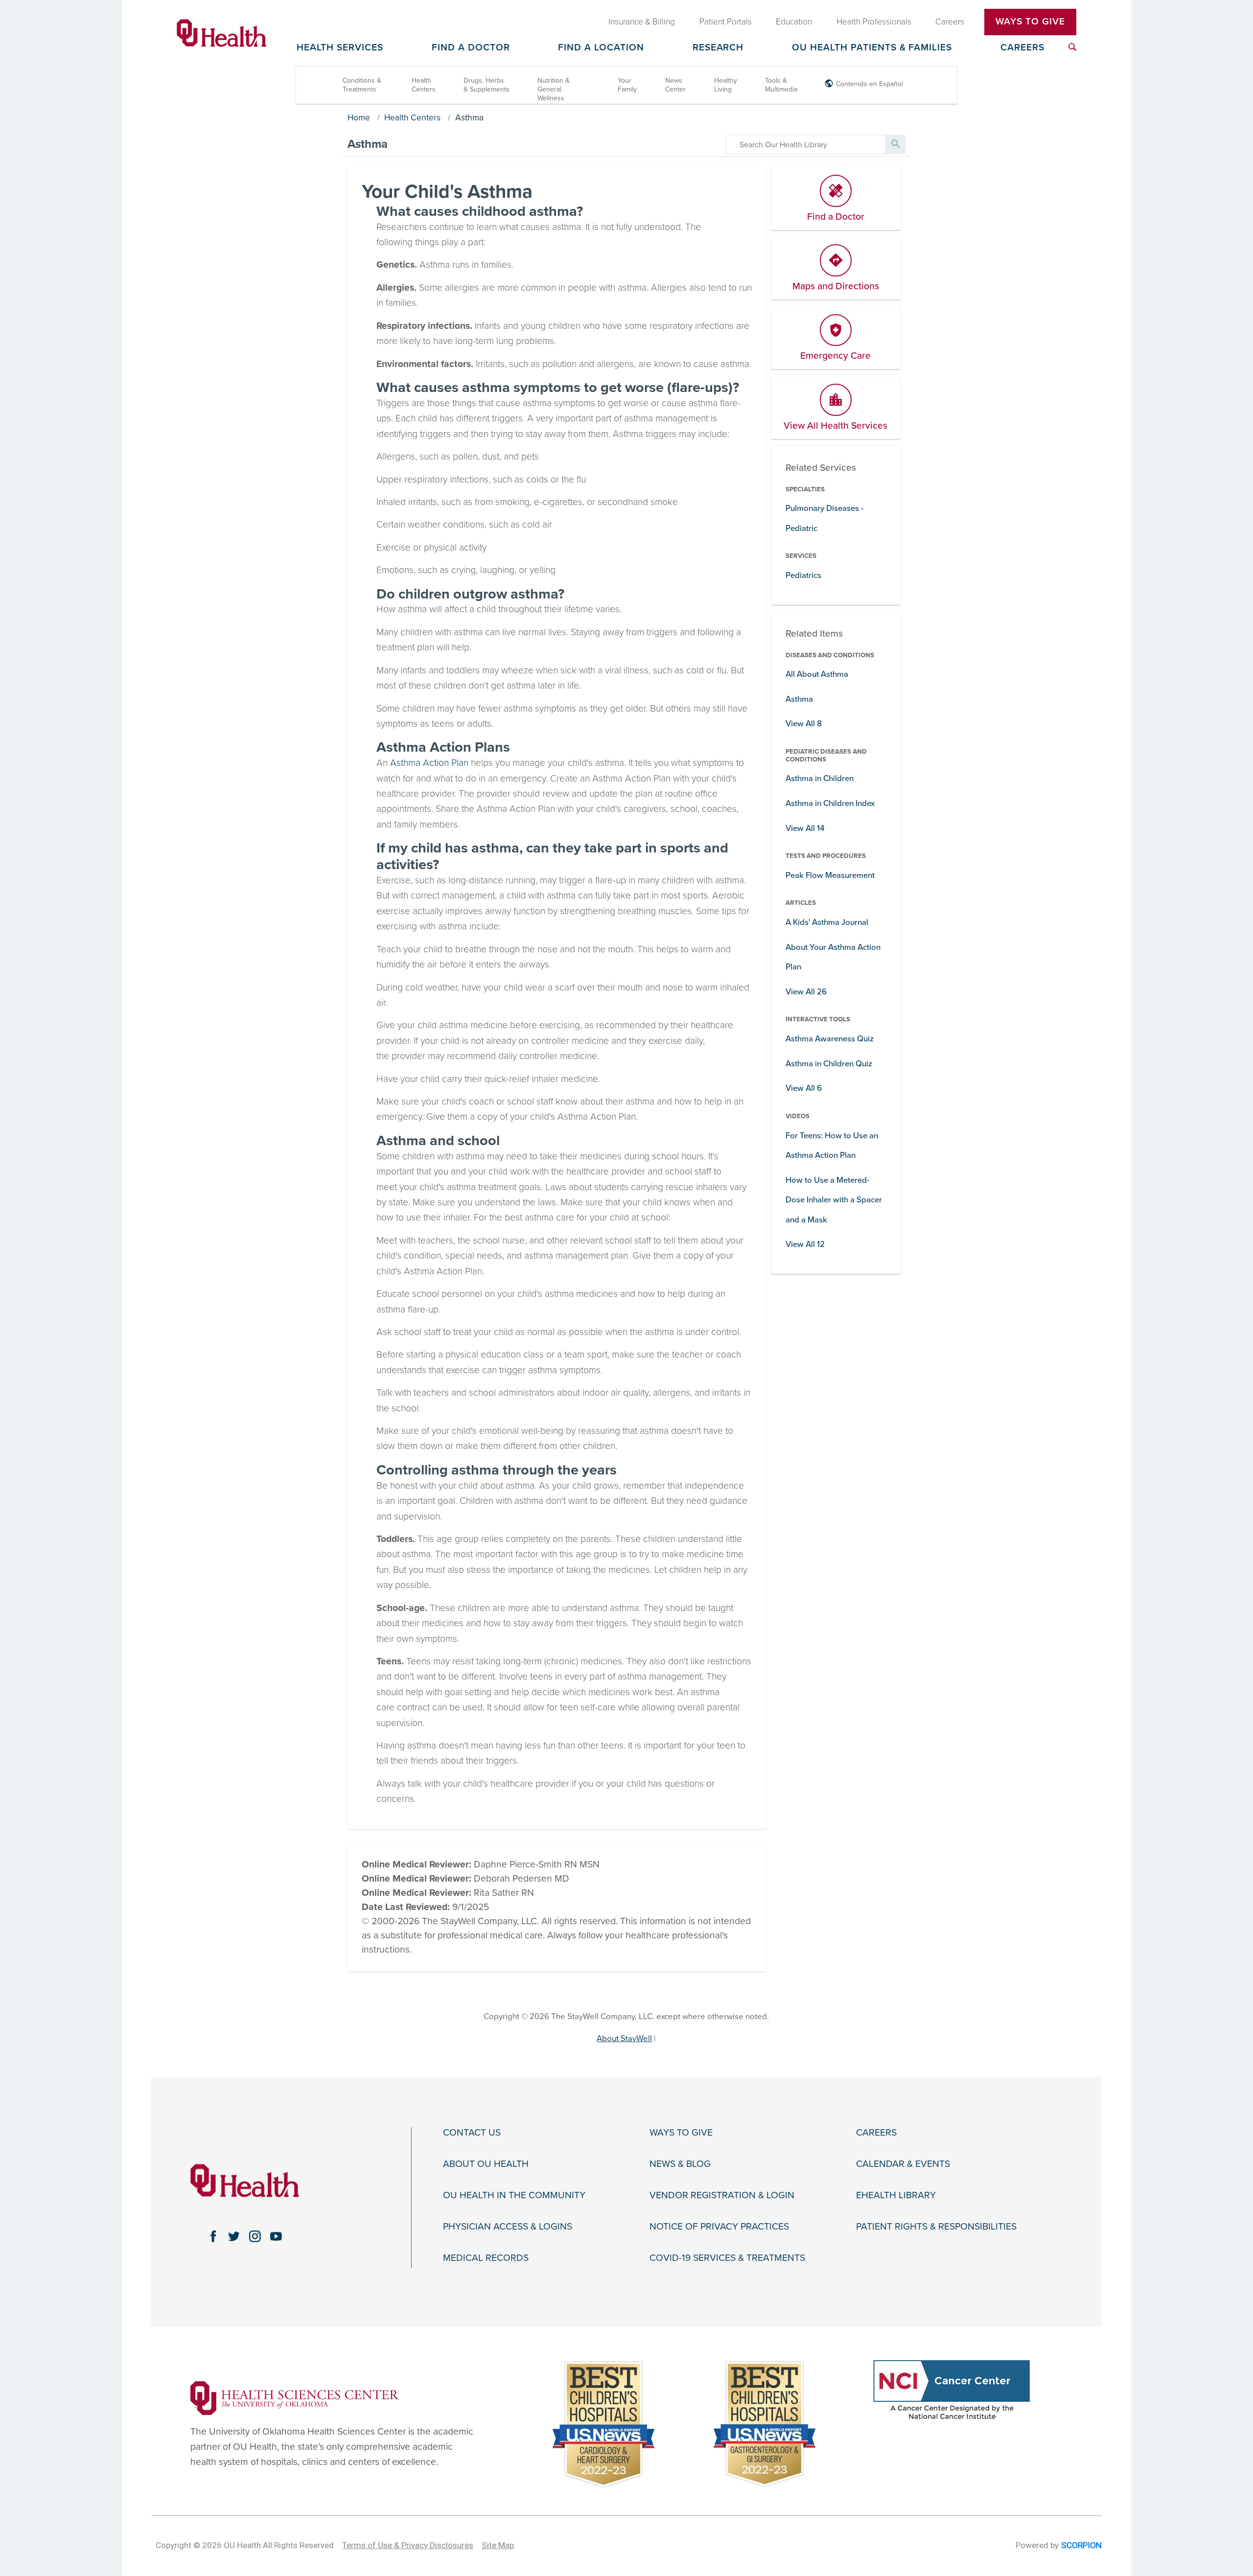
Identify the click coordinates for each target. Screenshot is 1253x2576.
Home (359, 118)
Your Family (627, 85)
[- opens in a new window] (294, 2397)
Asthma (469, 118)
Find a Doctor (471, 48)
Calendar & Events (903, 2164)
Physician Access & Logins (508, 2227)
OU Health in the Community (514, 2196)
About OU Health (486, 2164)
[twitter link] (234, 2236)
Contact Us (472, 2133)
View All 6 (804, 1088)
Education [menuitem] (794, 22)
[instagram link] (255, 2236)
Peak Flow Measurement (830, 875)
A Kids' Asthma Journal (827, 922)
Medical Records (486, 2258)
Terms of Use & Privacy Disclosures (408, 2545)
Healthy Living (726, 85)
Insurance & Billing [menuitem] (642, 22)
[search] (806, 144)
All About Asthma (817, 674)
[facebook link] (213, 2236)
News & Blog (680, 2164)
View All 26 (806, 992)
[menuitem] (1072, 47)
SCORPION (1081, 2545)
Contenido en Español (870, 84)
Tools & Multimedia (781, 85)
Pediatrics (803, 575)
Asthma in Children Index (830, 803)
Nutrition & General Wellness (554, 89)
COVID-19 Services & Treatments (727, 2258)
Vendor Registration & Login (722, 2196)
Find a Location (601, 48)
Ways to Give (681, 2133)
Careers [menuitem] (950, 22)
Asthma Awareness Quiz (830, 1039)
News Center (675, 85)
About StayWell (624, 2038)
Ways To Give (1030, 22)
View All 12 (805, 1244)
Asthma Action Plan (429, 763)
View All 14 (805, 828)
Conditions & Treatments (362, 85)
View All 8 (804, 724)
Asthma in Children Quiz (829, 1064)
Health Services (340, 48)
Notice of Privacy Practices (719, 2227)
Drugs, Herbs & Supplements (487, 85)
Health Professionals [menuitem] (874, 22)
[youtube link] (276, 2236)
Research (718, 48)
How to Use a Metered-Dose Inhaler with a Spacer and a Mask (834, 1200)
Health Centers (424, 85)
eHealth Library (896, 2196)
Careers (1022, 48)
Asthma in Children (820, 778)
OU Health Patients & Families (872, 48)
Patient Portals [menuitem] (726, 22)
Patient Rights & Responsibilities (936, 2227)
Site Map (498, 2545)
